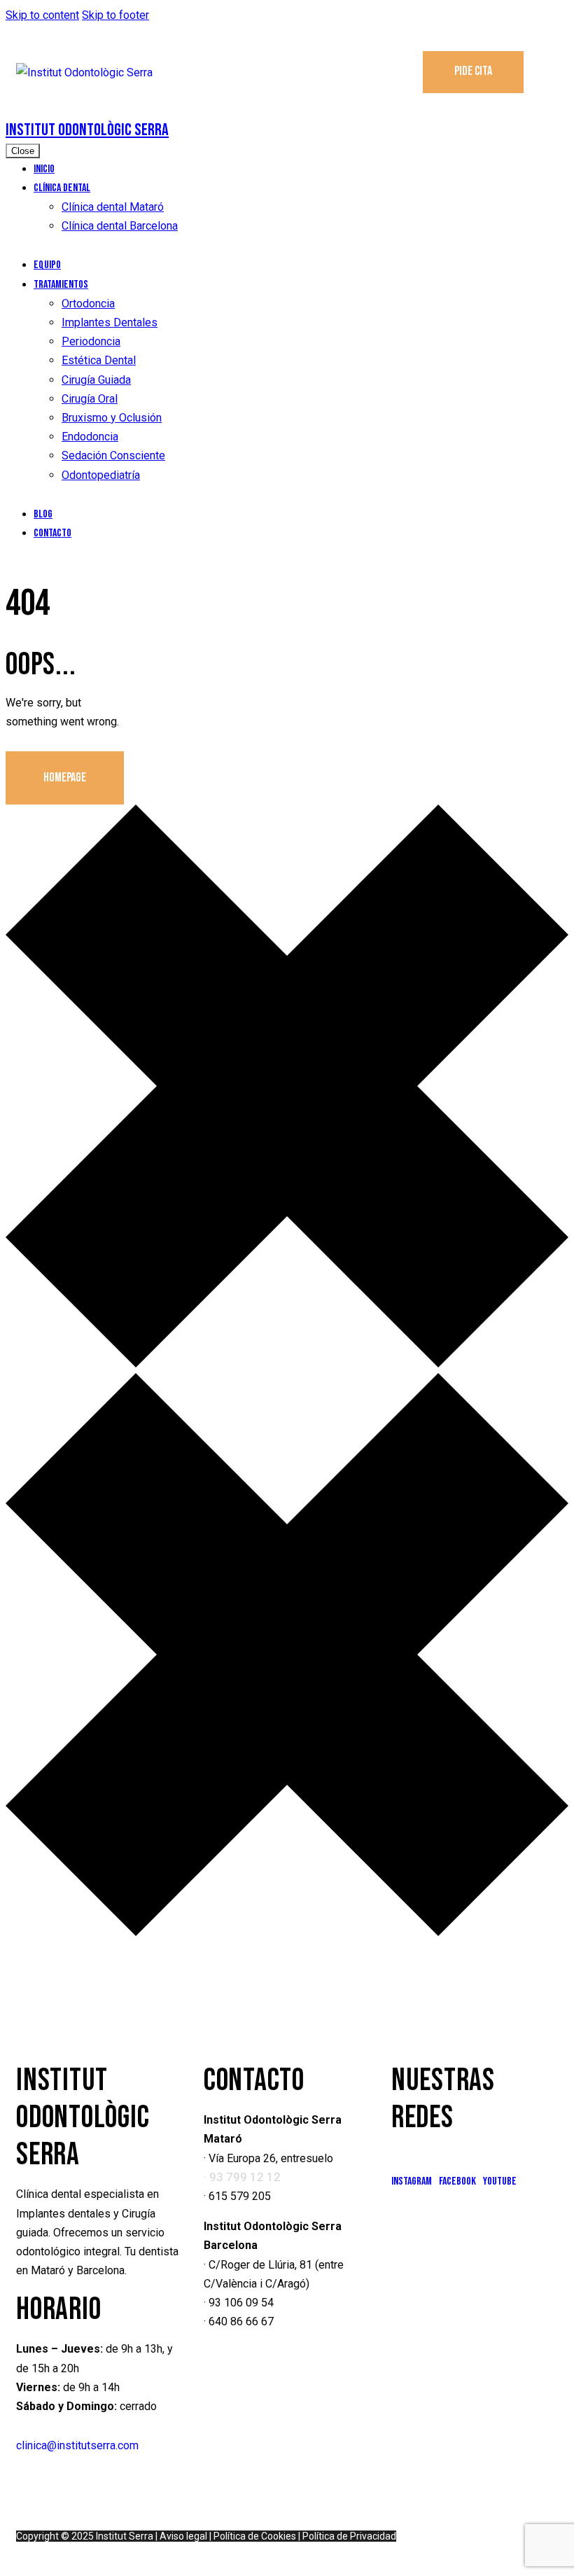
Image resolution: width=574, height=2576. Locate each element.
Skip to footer (115, 15)
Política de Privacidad (349, 2536)
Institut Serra (125, 2536)
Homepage (65, 778)
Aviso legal (183, 2536)
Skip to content (42, 15)
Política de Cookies (255, 2536)
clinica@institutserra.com (77, 2445)
